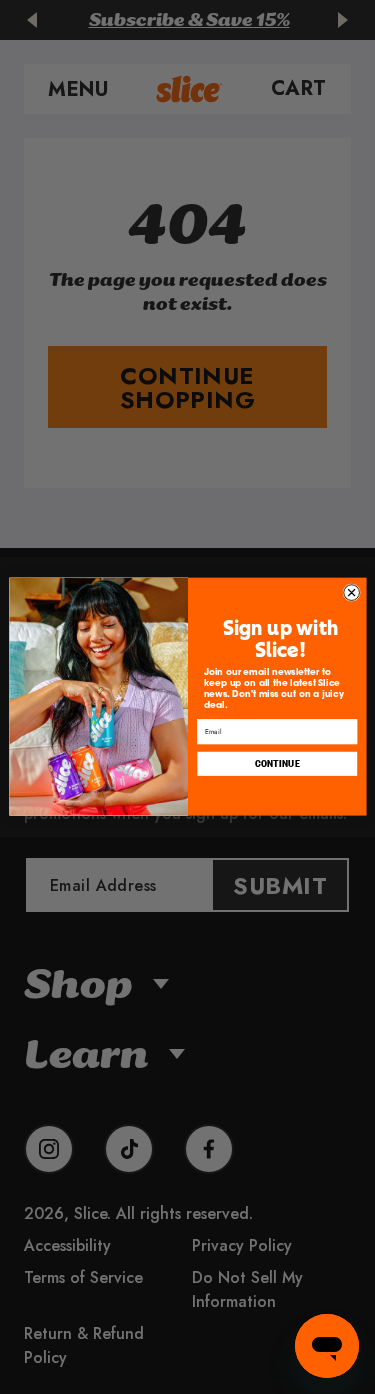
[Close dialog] (351, 593)
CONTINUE (277, 764)
